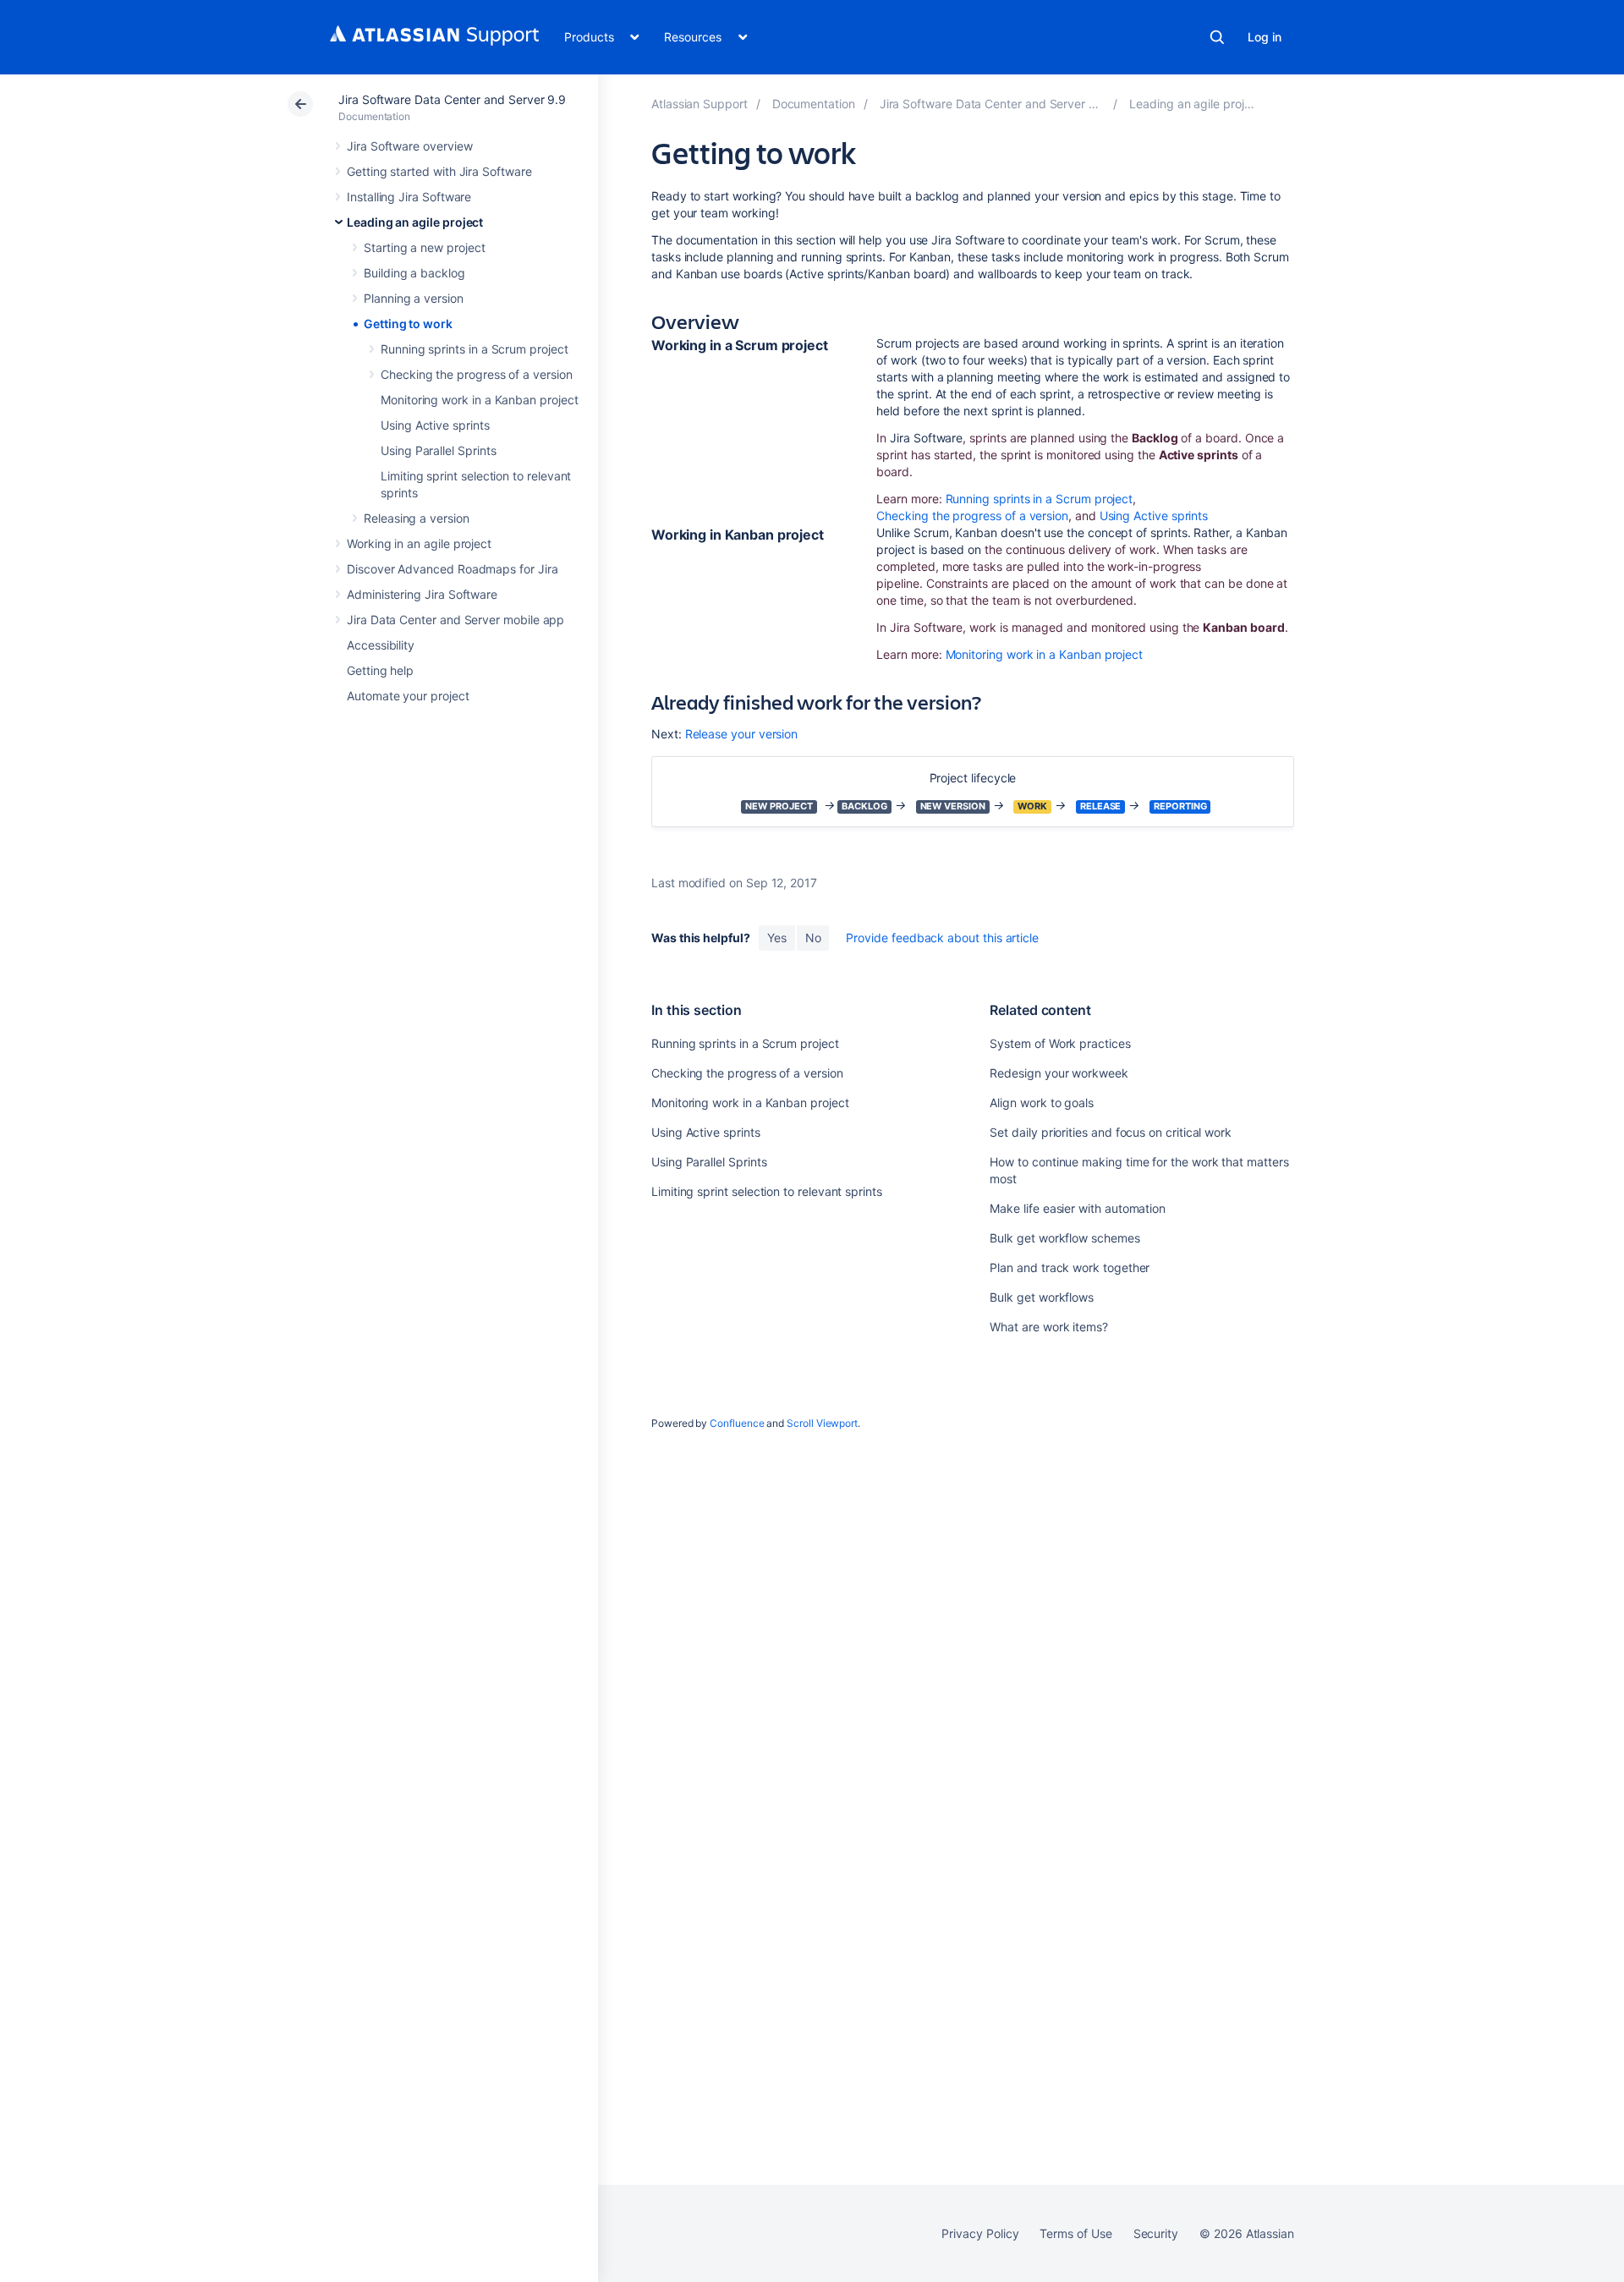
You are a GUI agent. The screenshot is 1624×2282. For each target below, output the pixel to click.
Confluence (737, 1423)
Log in (1265, 37)
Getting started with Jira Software (439, 171)
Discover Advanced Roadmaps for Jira (453, 569)
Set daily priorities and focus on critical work (1111, 1132)
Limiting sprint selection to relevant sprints (767, 1191)
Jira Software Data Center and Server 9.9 (452, 99)
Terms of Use (1075, 2233)
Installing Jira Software (409, 197)
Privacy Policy (980, 2233)
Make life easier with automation (1078, 1208)
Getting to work (408, 324)
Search (1217, 37)
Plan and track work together (1070, 1267)
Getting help (380, 670)
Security (1156, 2233)
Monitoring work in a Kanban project (480, 400)
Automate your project (408, 696)
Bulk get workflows (1042, 1297)
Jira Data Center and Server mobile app (455, 620)
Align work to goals (1042, 1103)
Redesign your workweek (1059, 1073)
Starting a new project (424, 247)
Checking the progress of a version (477, 374)
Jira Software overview (409, 146)
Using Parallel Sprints (438, 450)
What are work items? (1049, 1327)
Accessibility (381, 645)
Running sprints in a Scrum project (475, 349)
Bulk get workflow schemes (1064, 1238)
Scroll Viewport (822, 1423)
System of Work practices (1060, 1043)
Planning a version (414, 298)
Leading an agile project (415, 222)
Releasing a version (417, 518)
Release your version (742, 734)
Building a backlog (414, 273)
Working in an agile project (419, 543)
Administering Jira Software (422, 594)
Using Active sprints (435, 425)
